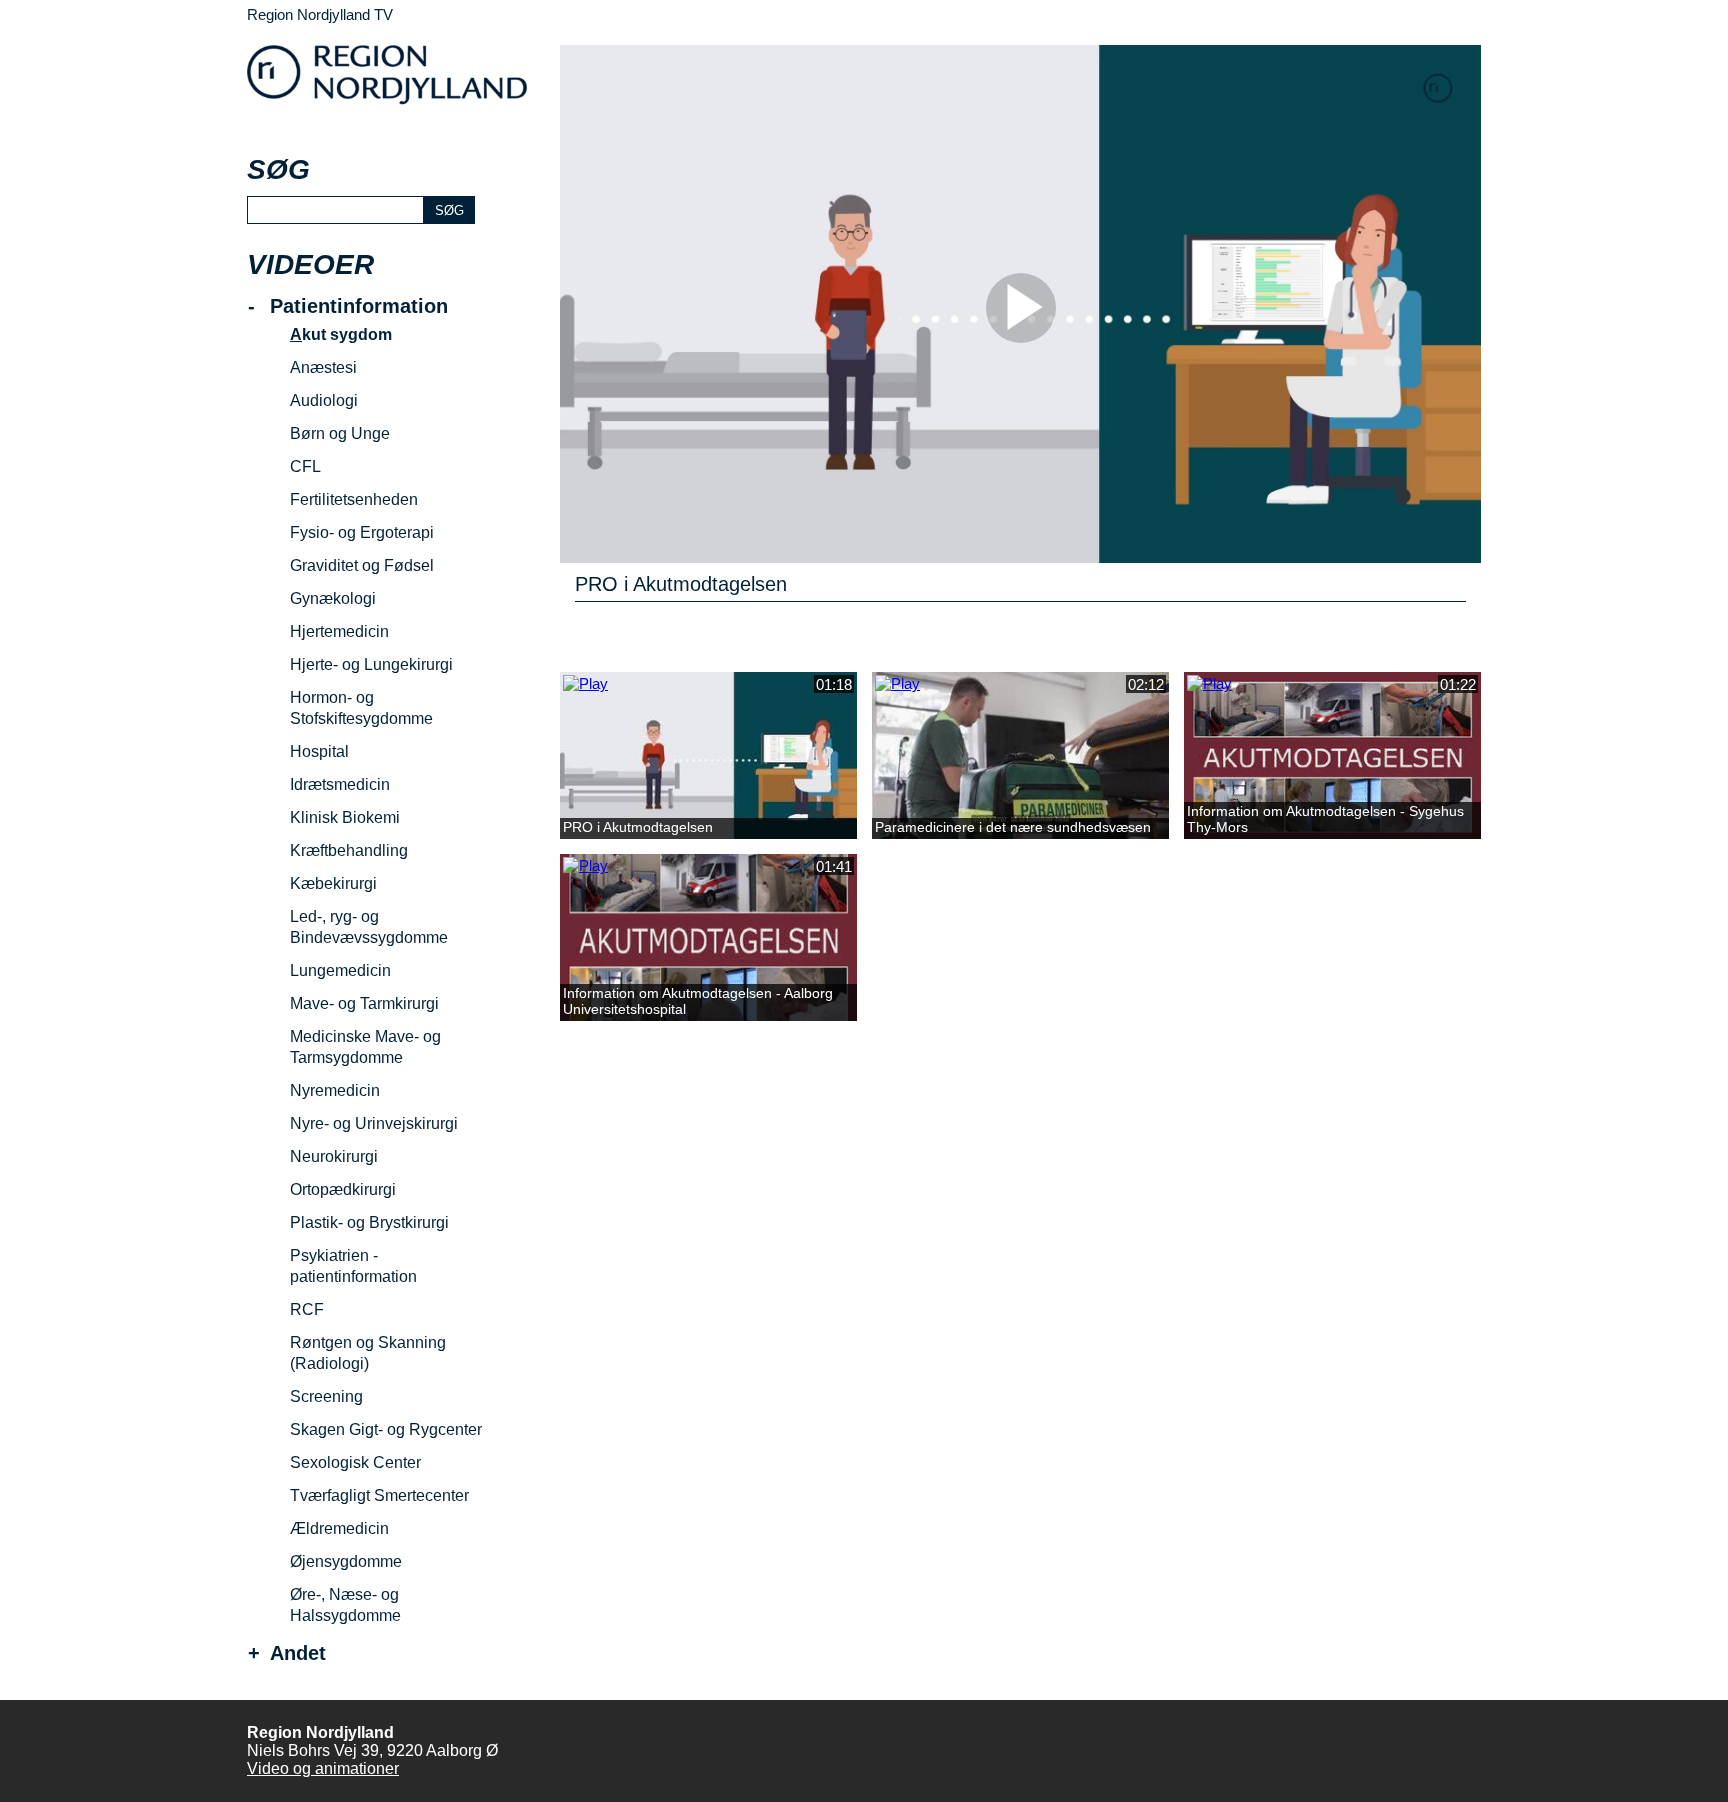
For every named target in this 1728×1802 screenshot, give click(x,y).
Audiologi (324, 400)
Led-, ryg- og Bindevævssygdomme (369, 927)
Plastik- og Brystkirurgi (369, 1222)
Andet (298, 1653)
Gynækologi (333, 598)
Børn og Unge (340, 433)
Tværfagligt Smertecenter (379, 1495)
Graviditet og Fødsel (362, 565)
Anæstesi (323, 367)
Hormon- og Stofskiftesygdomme (361, 708)
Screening (326, 1396)
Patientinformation (359, 306)
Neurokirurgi (334, 1156)
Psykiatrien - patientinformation (353, 1266)
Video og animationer (323, 1768)
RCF (307, 1309)
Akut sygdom (341, 334)
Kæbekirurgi (333, 883)
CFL (305, 466)
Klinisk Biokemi (345, 817)
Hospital (319, 751)
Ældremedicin (339, 1528)
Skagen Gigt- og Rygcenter (386, 1429)
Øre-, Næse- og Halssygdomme (345, 1605)
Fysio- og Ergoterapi (362, 532)
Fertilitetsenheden (354, 499)
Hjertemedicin (339, 631)
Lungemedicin (340, 970)
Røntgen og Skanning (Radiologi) (368, 1353)
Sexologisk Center (355, 1462)
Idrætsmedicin (340, 784)
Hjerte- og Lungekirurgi (371, 664)
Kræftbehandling (349, 850)
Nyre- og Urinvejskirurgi (374, 1123)
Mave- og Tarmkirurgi (364, 1003)
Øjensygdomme (346, 1561)
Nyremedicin (335, 1090)
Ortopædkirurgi (343, 1189)
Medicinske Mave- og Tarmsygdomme (365, 1047)
